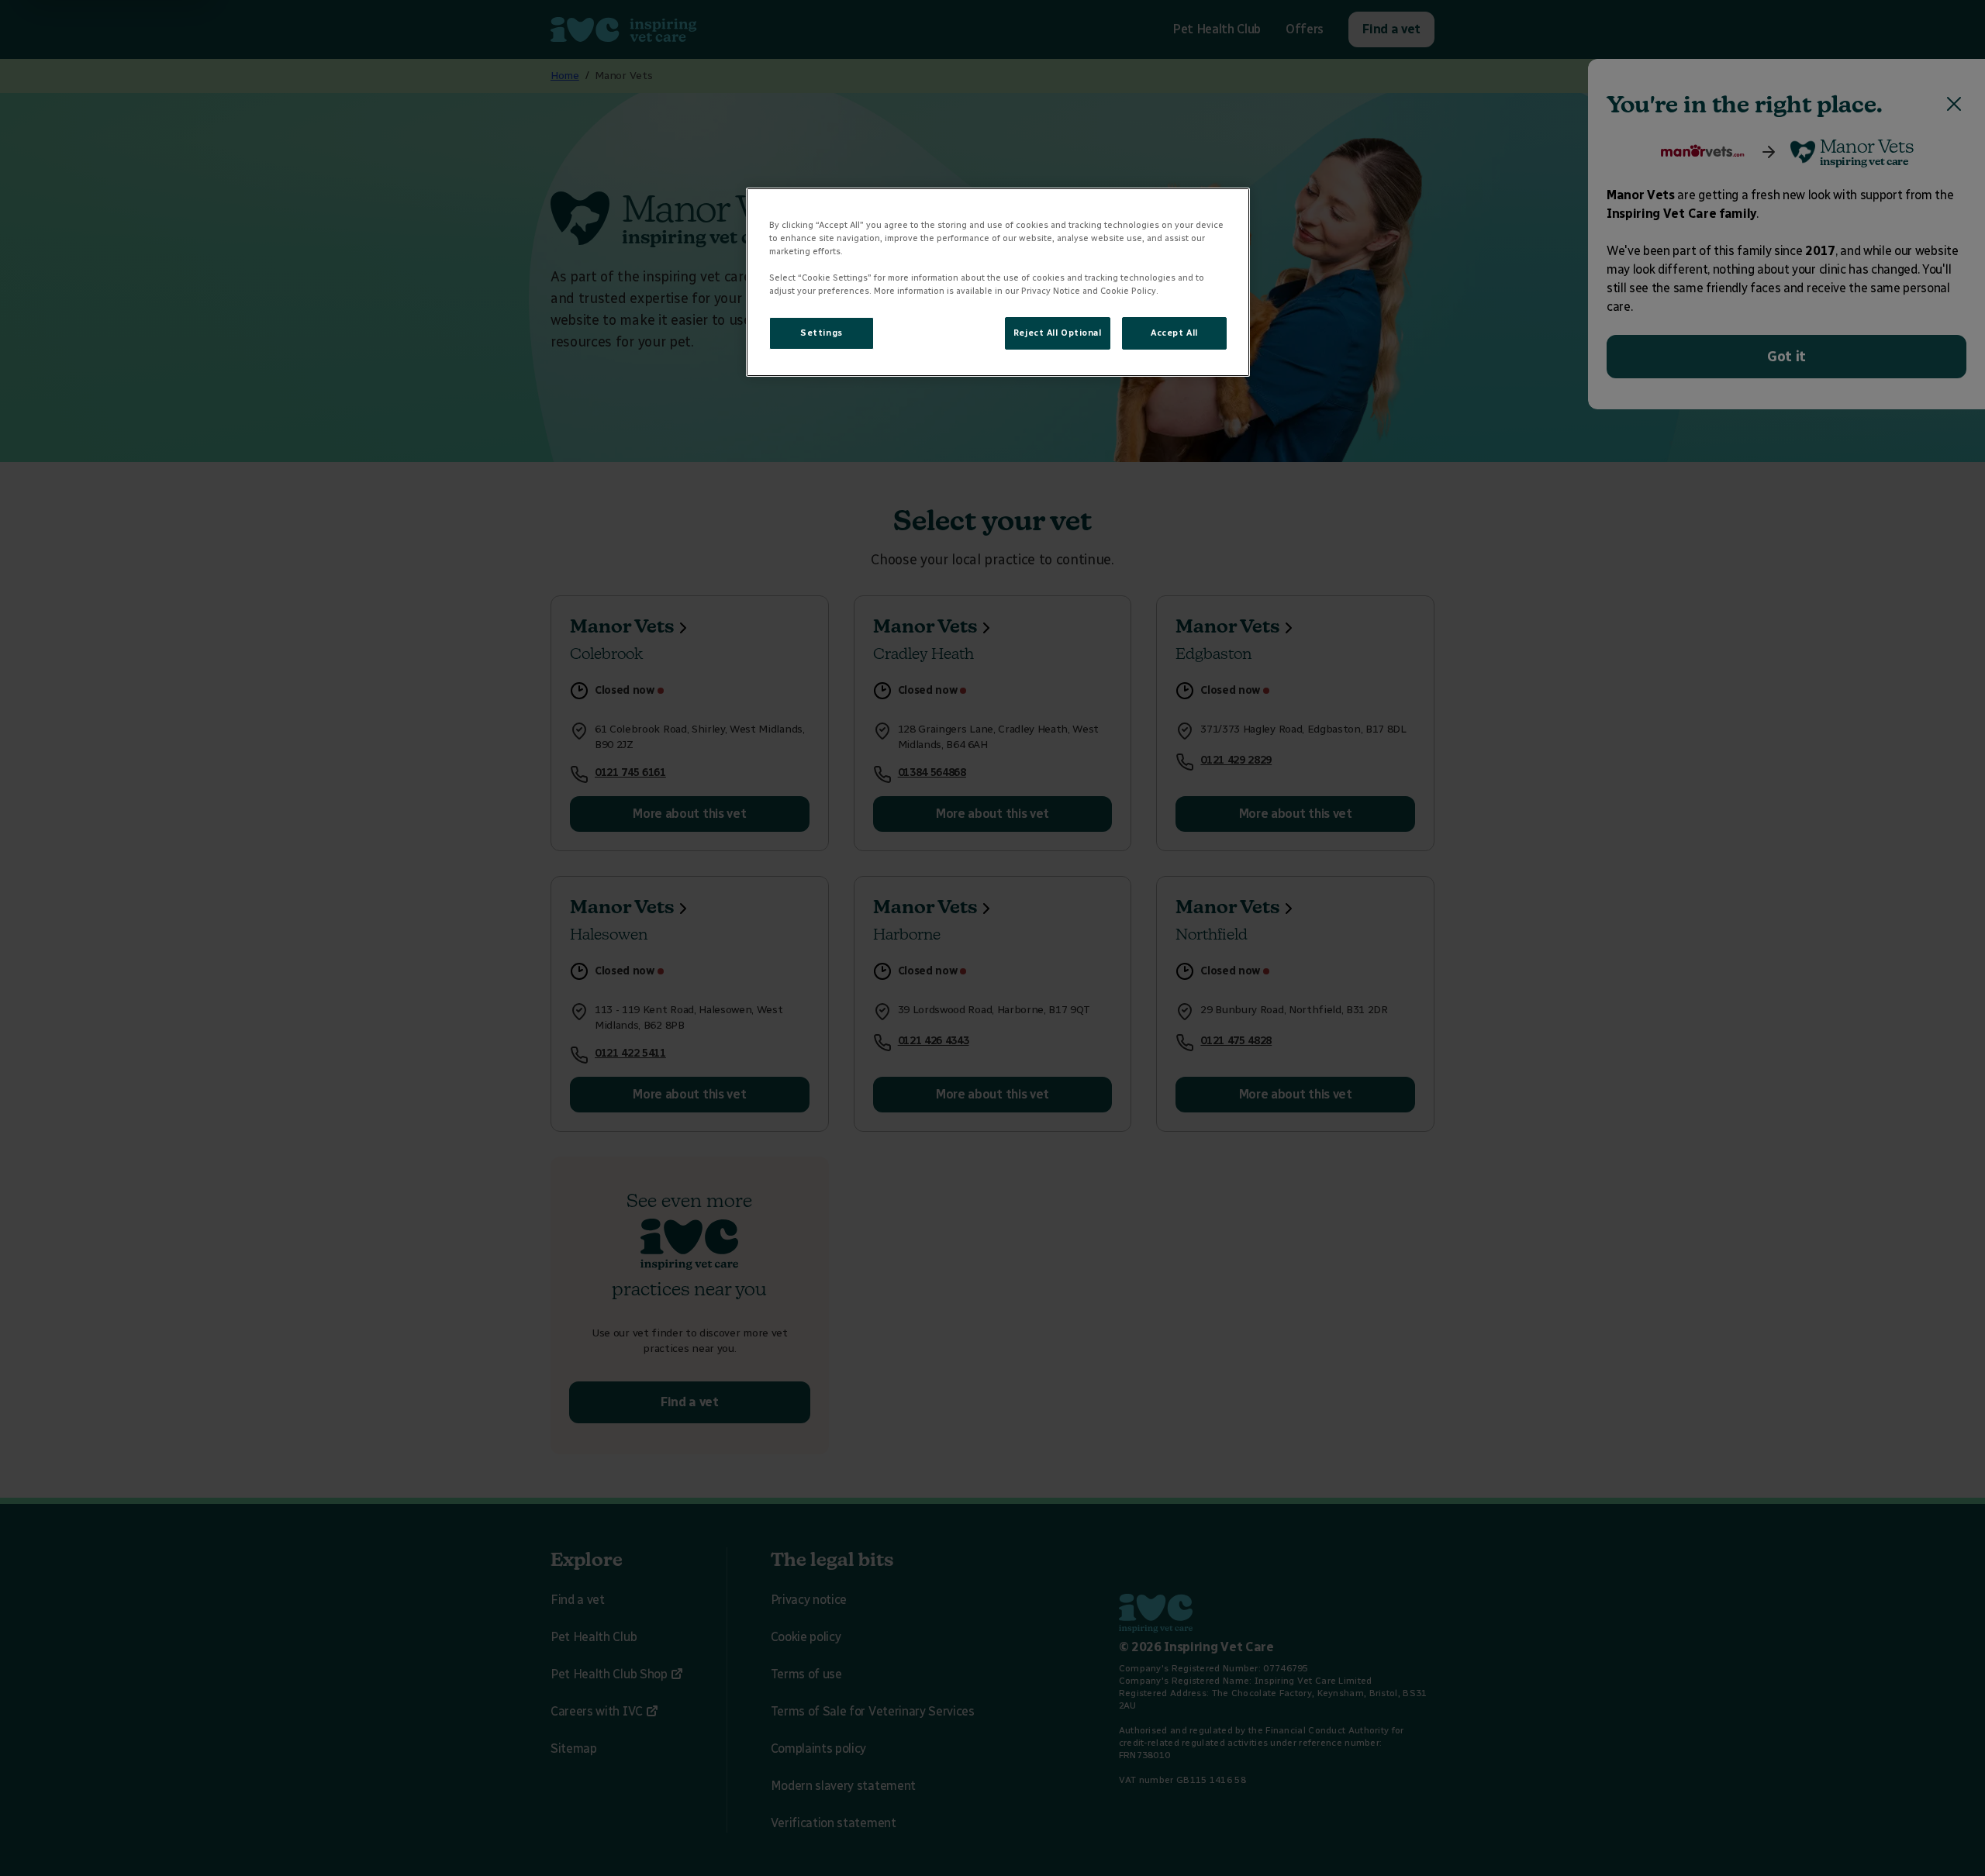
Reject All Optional (1058, 333)
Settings (822, 333)
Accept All (1174, 333)
